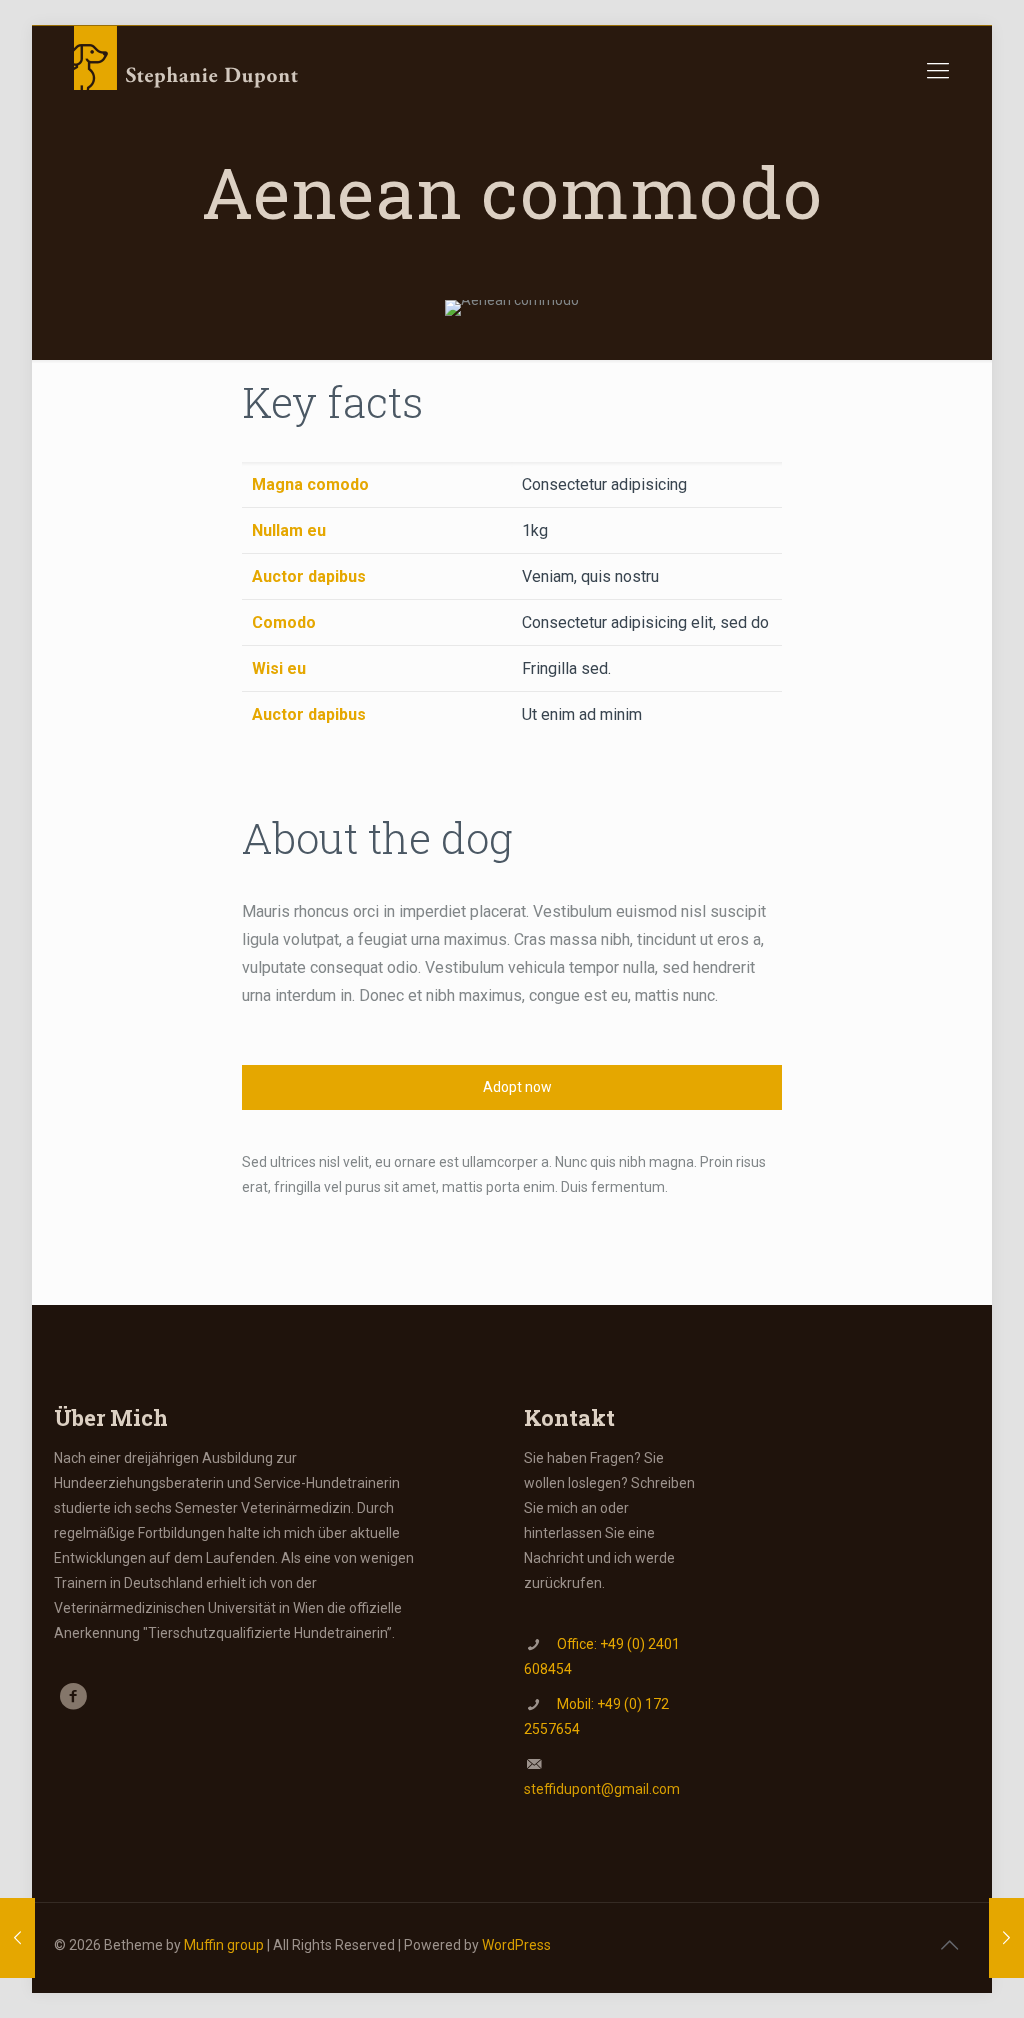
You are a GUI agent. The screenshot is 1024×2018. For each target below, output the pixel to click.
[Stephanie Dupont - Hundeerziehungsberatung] (188, 71)
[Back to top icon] (949, 1945)
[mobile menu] (938, 71)
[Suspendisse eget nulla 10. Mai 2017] (1006, 1938)
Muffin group (224, 1945)
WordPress (516, 1945)
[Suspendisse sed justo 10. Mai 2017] (17, 1938)
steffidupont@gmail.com (602, 1789)
